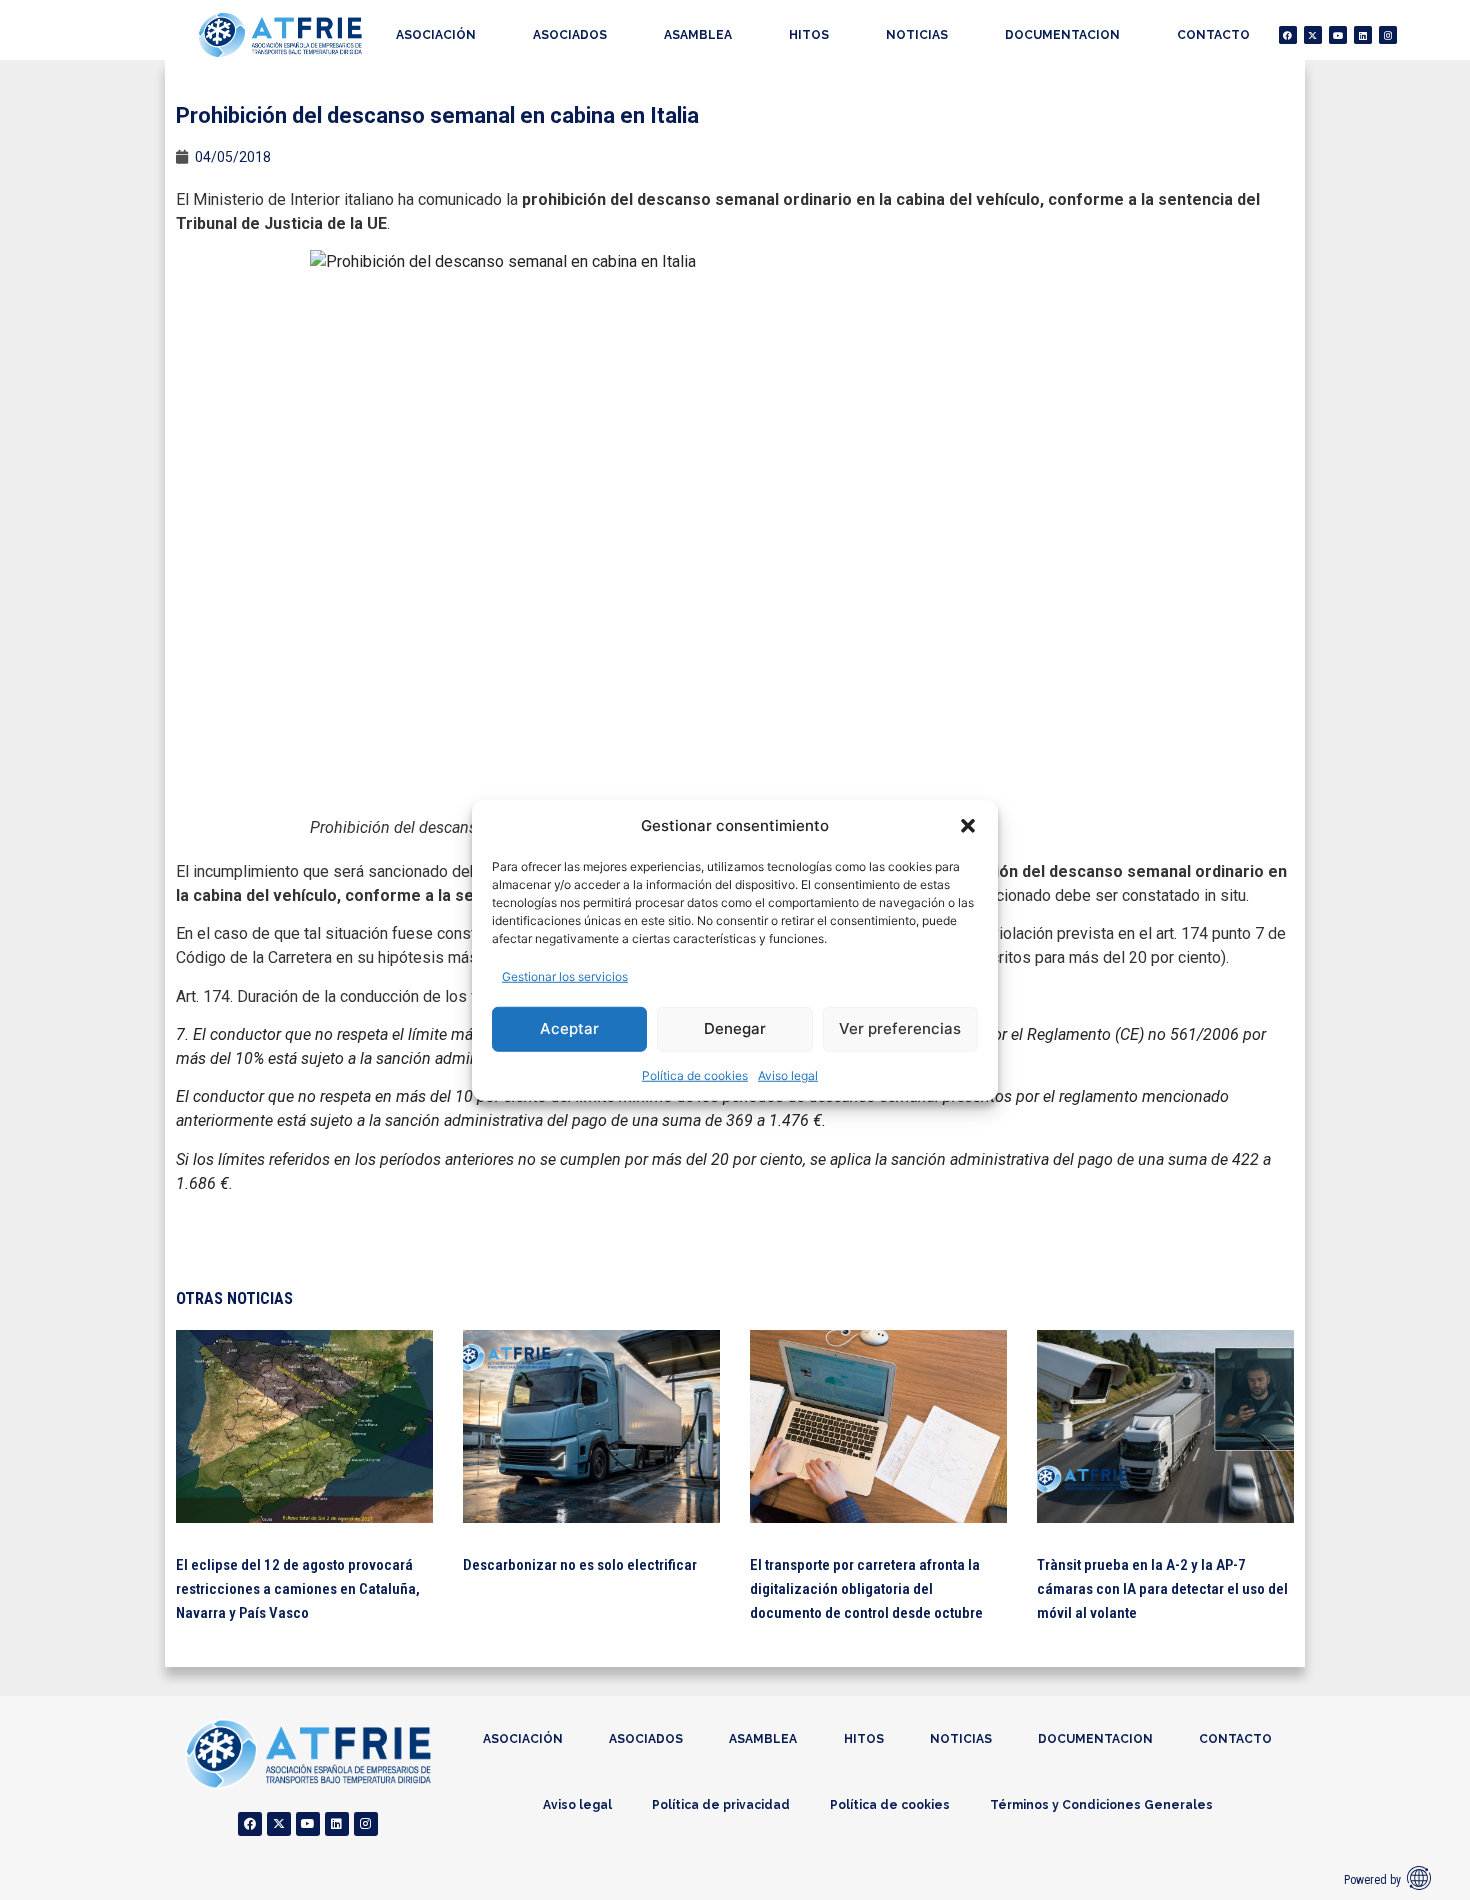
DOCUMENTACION (1062, 35)
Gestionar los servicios (565, 975)
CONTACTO (1213, 35)
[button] (968, 826)
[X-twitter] (1313, 35)
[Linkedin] (1363, 35)
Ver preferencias (900, 1028)
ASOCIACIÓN (436, 35)
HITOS (809, 35)
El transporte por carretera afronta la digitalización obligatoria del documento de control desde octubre (866, 1589)
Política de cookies (695, 1074)
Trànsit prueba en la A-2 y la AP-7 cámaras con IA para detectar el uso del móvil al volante (1162, 1589)
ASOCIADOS (570, 35)
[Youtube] (1338, 35)
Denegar (735, 1028)
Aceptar (569, 1028)
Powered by (1372, 1880)
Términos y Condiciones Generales (1101, 1805)
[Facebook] (1288, 35)
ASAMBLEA (698, 35)
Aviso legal (788, 1074)
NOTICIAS (917, 35)
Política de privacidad (721, 1805)
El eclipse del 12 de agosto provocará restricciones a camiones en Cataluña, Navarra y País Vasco (298, 1589)
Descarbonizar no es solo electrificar (580, 1565)
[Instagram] (1388, 35)
